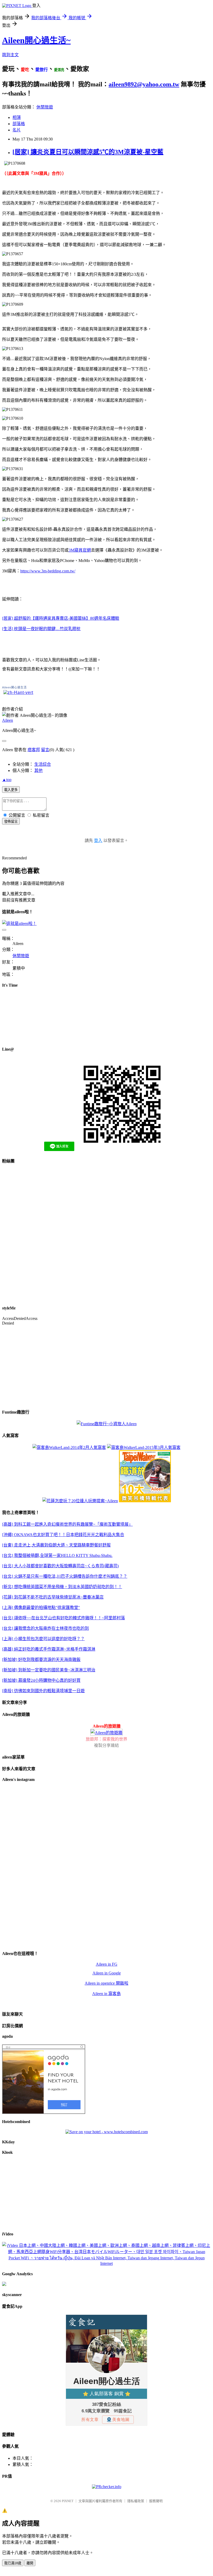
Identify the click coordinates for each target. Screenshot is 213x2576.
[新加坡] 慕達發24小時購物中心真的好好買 (41, 1680)
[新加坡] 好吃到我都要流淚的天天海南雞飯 (41, 1660)
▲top (7, 780)
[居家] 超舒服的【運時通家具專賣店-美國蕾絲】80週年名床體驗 (61, 618)
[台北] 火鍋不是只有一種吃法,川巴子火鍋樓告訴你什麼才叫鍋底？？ (65, 1576)
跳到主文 (10, 55)
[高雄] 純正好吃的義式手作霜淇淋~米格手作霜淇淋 (49, 1649)
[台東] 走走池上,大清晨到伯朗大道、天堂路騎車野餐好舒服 (56, 1545)
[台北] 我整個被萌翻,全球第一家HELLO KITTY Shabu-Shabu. (57, 1555)
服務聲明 (156, 2501)
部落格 (19, 124)
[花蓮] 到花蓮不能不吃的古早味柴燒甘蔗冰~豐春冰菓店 (53, 1597)
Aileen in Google (107, 1973)
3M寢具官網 (80, 550)
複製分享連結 (106, 1745)
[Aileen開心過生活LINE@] (18, 692)
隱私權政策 (136, 2501)
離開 (30, 2563)
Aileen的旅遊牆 (107, 1726)
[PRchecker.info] (107, 2487)
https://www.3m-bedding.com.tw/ (48, 571)
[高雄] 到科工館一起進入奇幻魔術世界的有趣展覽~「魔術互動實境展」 (67, 1524)
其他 (38, 771)
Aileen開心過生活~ (36, 40)
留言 (45, 750)
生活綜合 (43, 764)
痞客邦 (34, 750)
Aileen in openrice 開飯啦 (106, 1983)
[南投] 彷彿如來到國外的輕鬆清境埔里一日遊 (43, 1691)
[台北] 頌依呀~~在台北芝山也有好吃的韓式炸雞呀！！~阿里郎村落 (64, 1618)
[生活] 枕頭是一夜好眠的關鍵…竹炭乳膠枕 (41, 629)
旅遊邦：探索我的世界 (106, 1739)
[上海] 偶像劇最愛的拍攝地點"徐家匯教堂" (41, 1607)
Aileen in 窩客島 (106, 1994)
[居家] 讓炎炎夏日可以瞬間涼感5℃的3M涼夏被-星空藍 (88, 152)
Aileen (8, 720)
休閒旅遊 (45, 107)
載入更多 (11, 790)
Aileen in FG (107, 1964)
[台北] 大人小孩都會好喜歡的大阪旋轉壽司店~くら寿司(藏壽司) (60, 1566)
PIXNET (68, 2501)
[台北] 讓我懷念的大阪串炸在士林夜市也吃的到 (45, 1628)
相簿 (17, 117)
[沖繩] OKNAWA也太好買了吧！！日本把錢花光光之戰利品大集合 (63, 1535)
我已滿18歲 (13, 2563)
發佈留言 (11, 822)
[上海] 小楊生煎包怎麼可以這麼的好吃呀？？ (43, 1639)
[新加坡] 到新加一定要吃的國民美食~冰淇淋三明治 (49, 1670)
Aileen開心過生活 (14, 687)
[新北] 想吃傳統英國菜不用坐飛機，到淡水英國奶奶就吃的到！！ (62, 1587)
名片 (17, 130)
